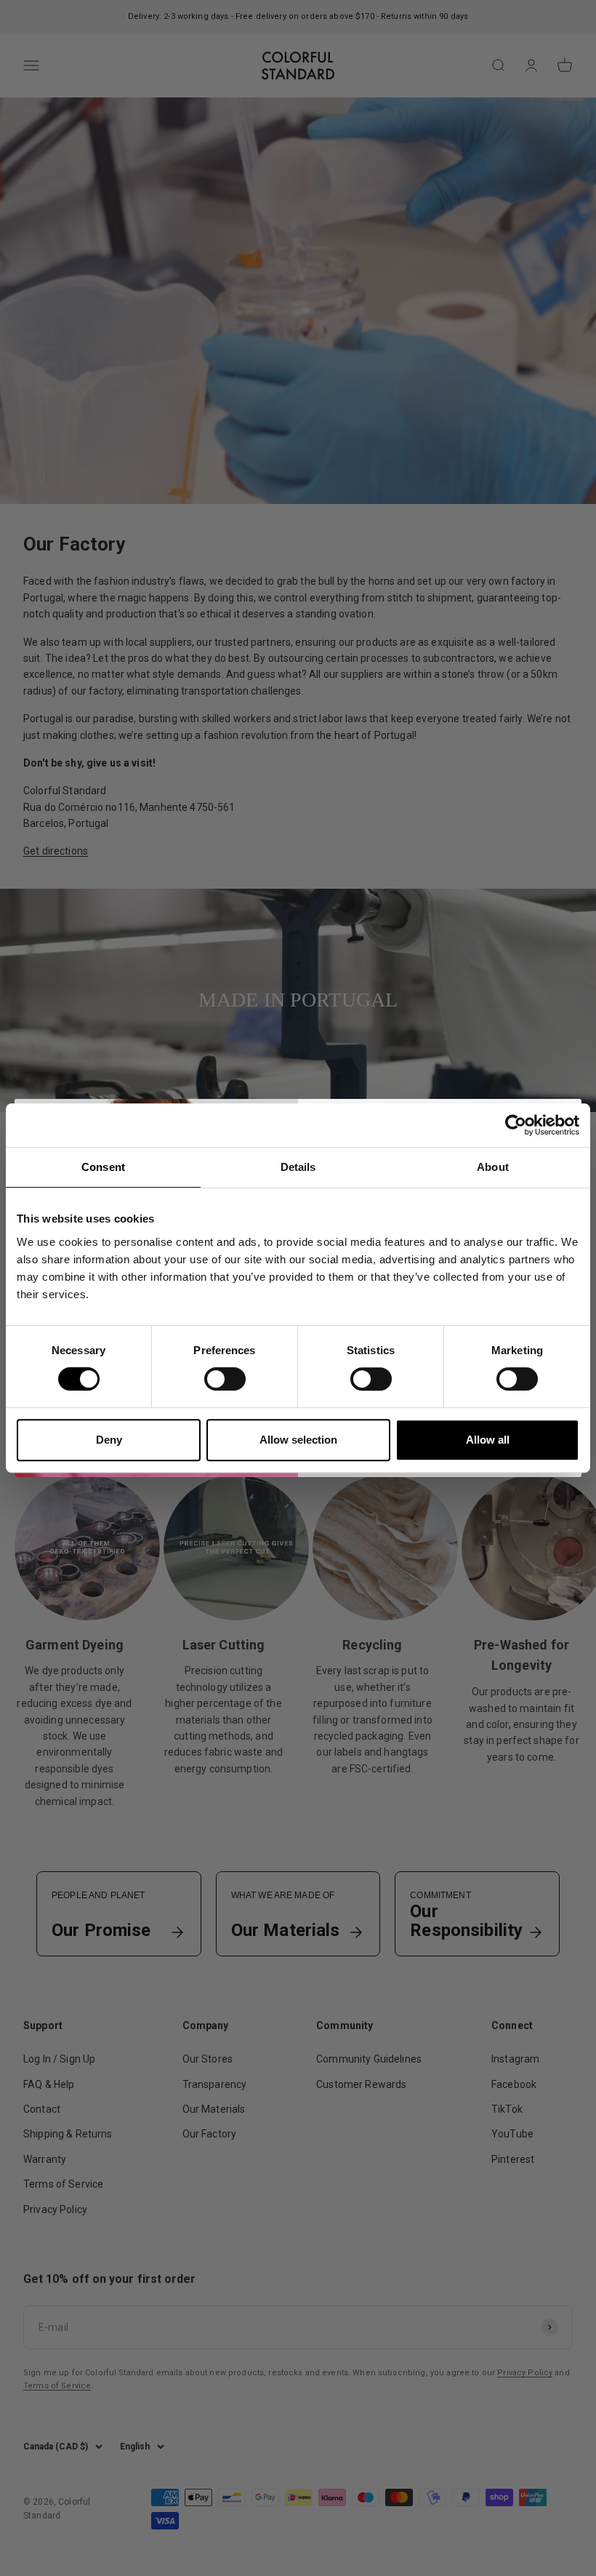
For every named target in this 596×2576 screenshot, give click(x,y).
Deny (109, 1440)
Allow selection (298, 1440)
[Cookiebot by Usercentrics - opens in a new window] (516, 1125)
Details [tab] (298, 1167)
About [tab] (493, 1167)
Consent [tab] (103, 1167)
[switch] (225, 1379)
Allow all (488, 1440)
